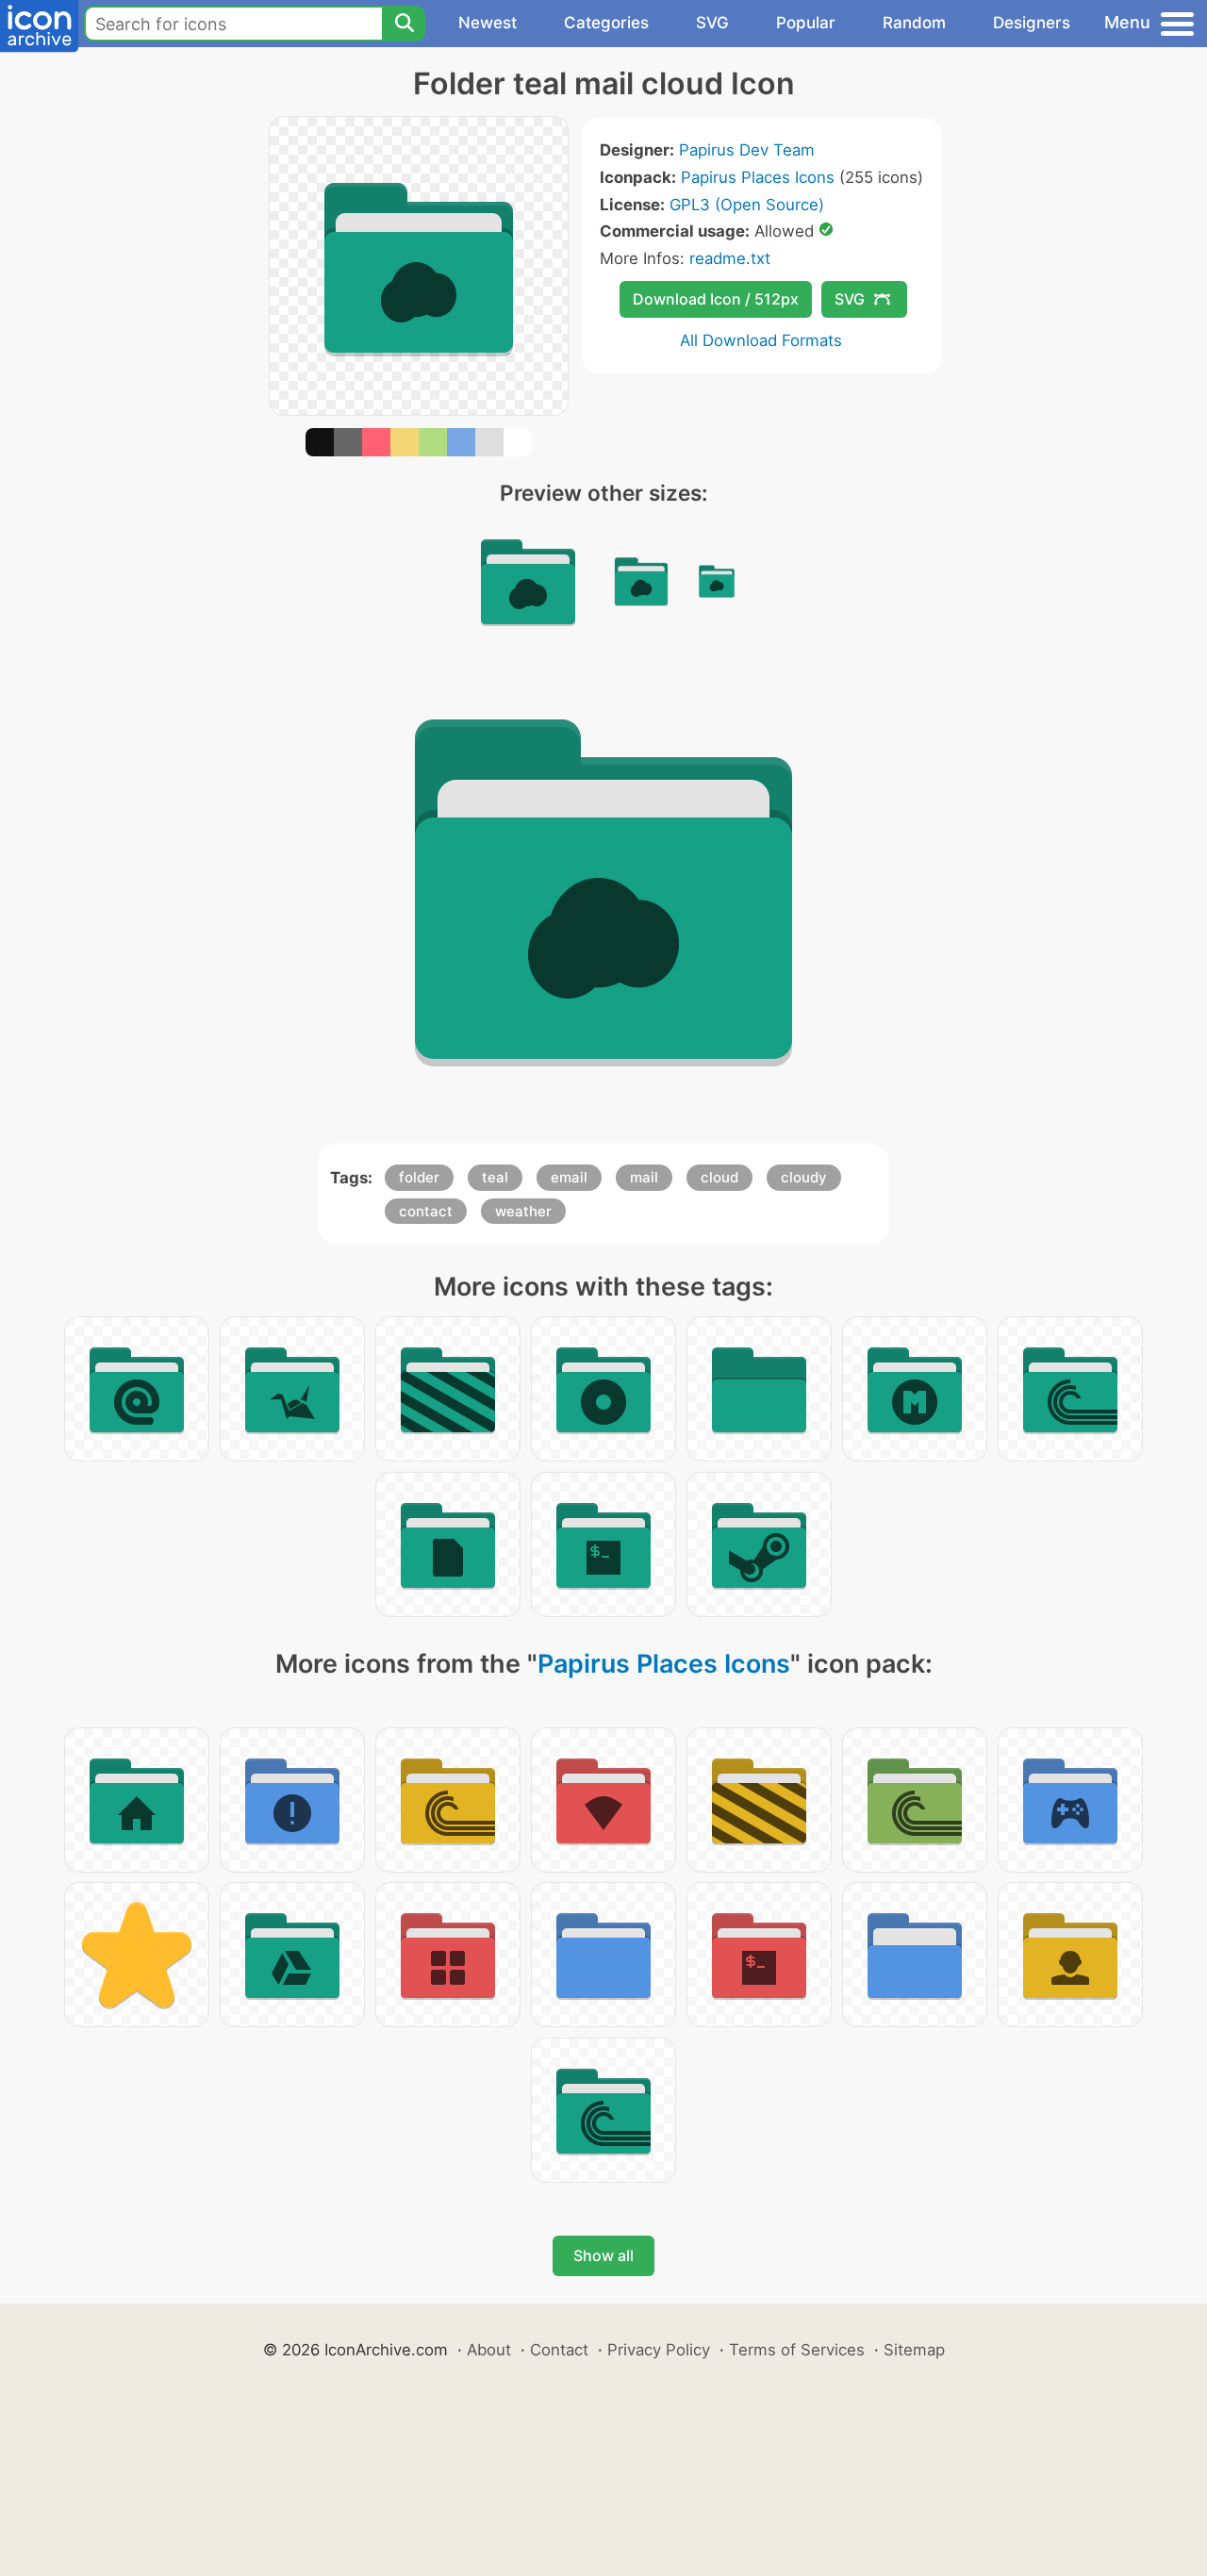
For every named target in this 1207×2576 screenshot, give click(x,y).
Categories (606, 23)
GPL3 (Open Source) (747, 205)
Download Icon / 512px (716, 299)
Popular (806, 23)
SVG (712, 23)
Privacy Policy (659, 2350)
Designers (1032, 23)
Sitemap (914, 2350)
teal (495, 1177)
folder (419, 1177)
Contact (559, 2350)
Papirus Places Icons (758, 177)
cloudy (804, 1177)
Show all (603, 2255)
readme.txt (730, 258)
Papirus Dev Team (747, 150)
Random (914, 23)
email (569, 1177)
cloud (719, 1177)
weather (523, 1211)
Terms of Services (797, 2350)
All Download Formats (761, 340)
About (489, 2350)
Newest (488, 23)
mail (644, 1177)
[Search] (404, 24)
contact (426, 1211)
